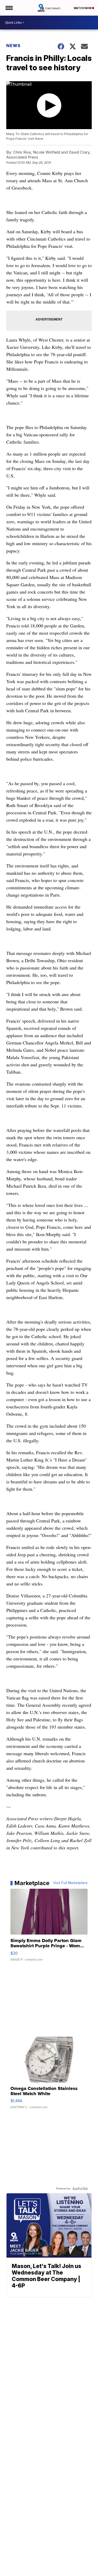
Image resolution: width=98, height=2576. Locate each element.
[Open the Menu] (9, 8)
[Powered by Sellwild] (80, 2189)
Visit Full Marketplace (70, 1883)
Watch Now (83, 8)
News (13, 46)
